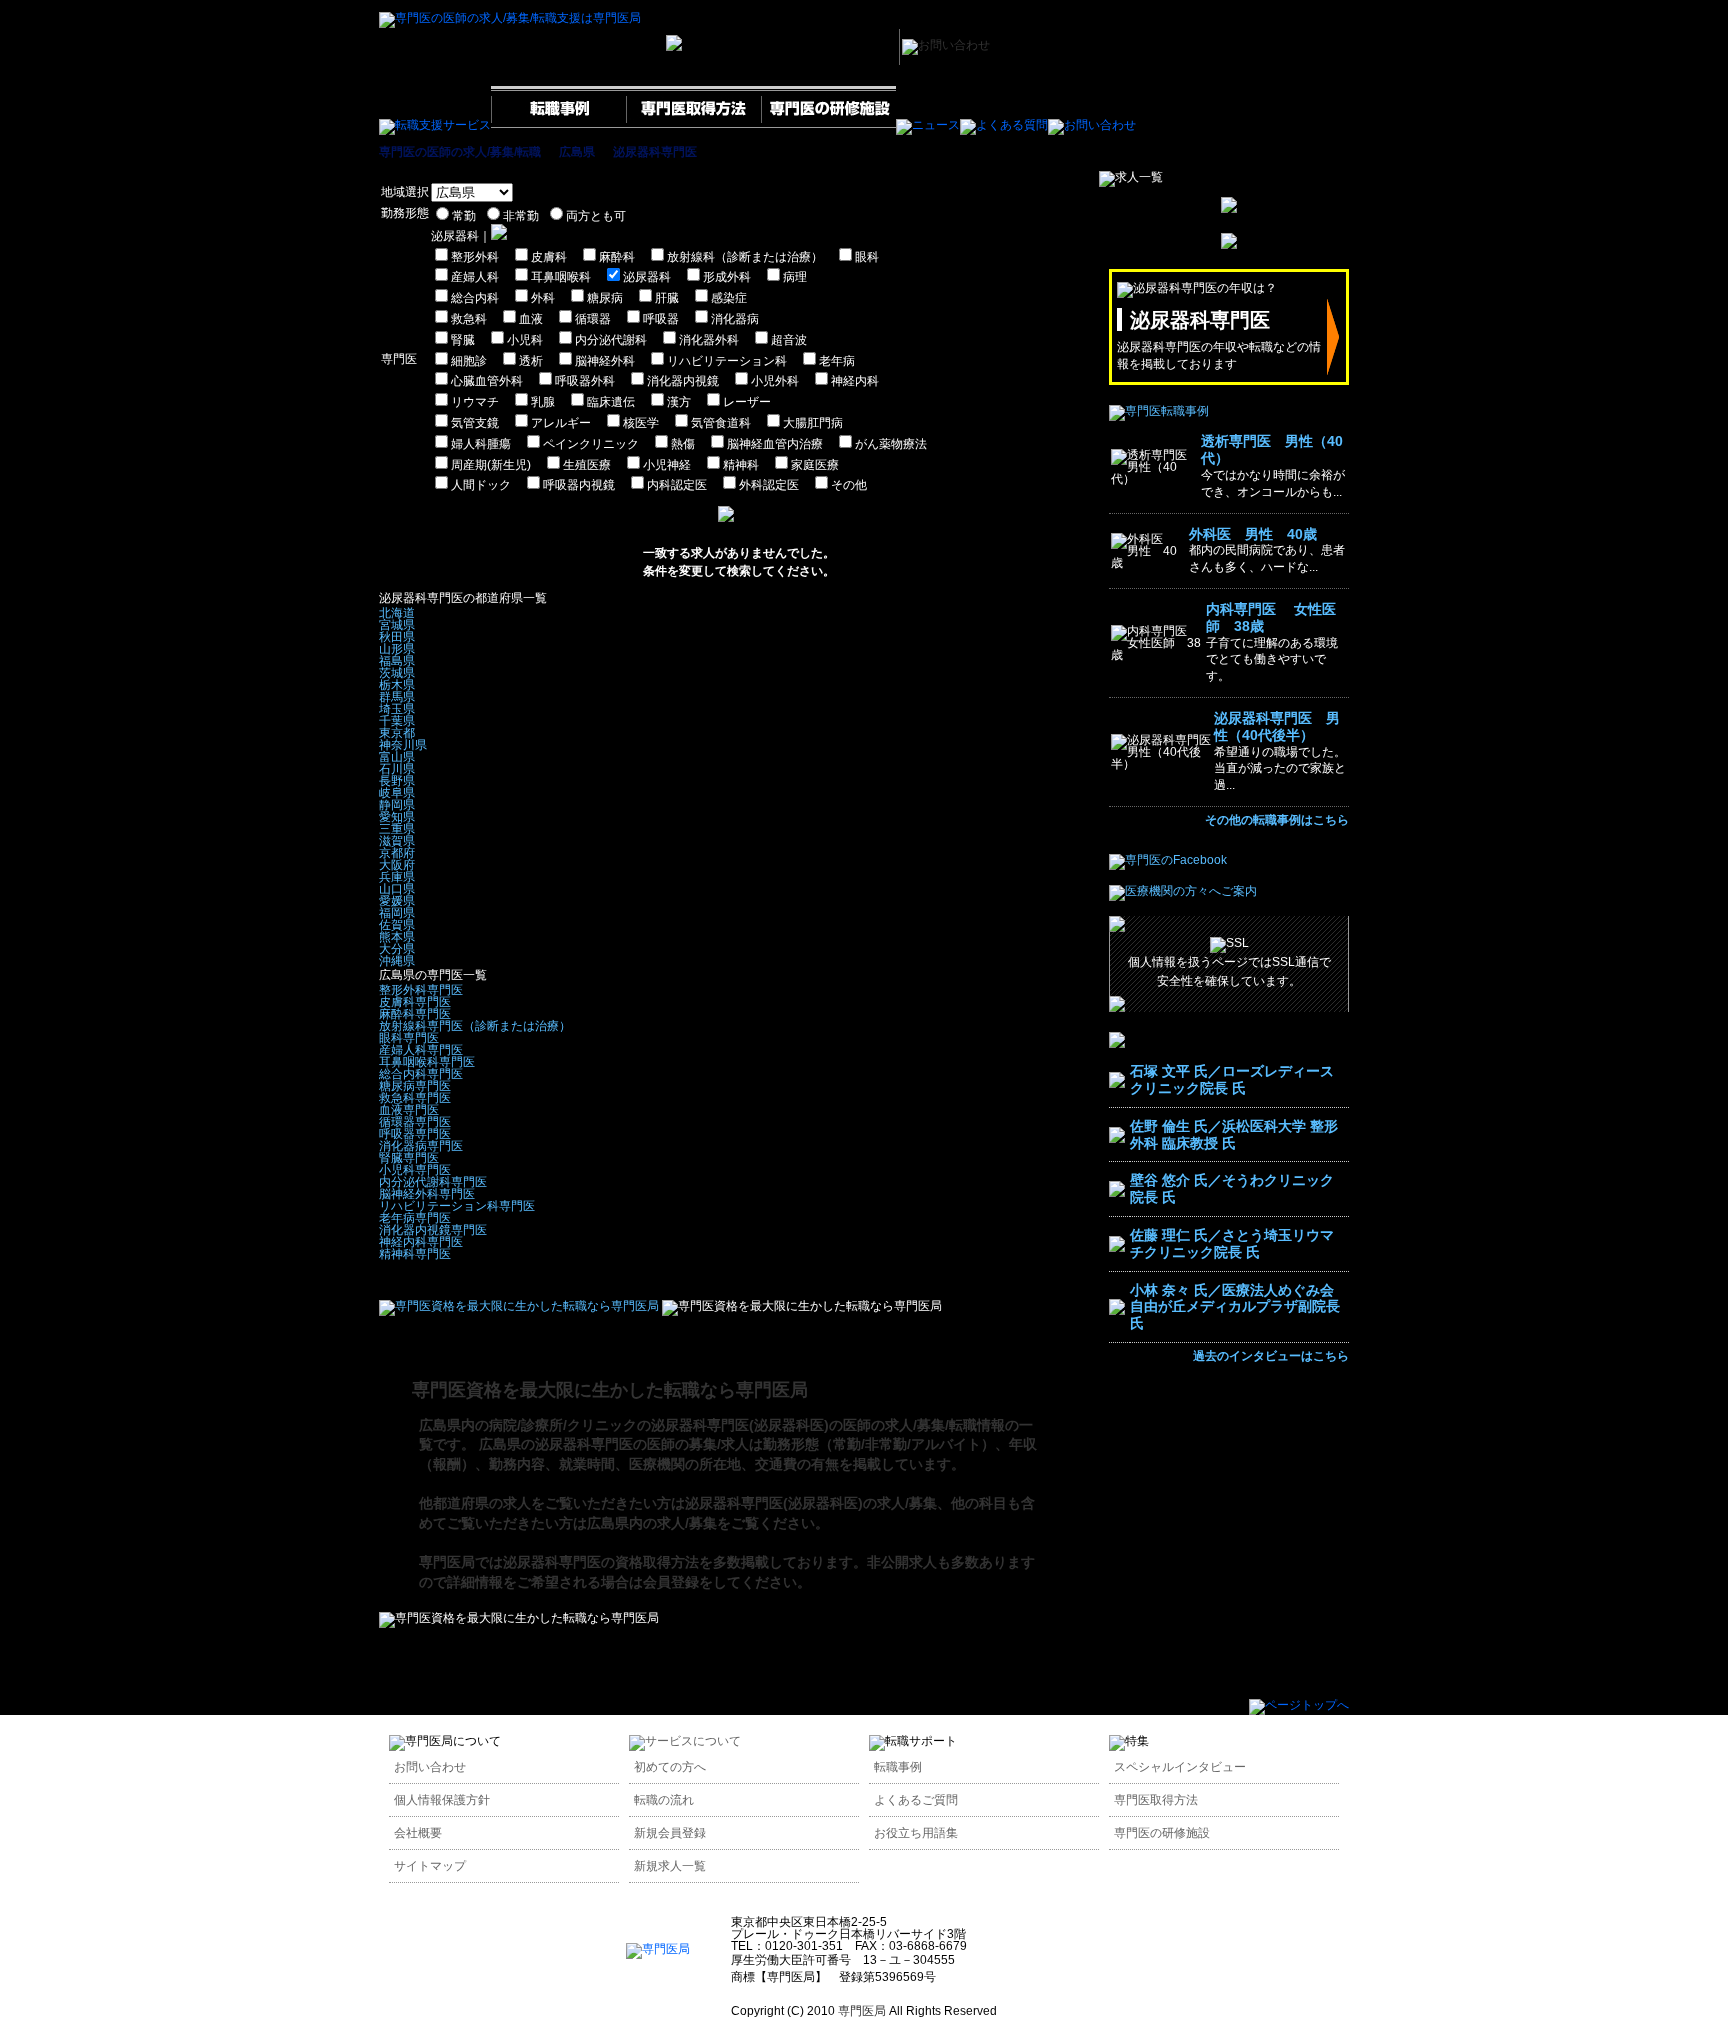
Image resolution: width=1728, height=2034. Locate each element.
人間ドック (481, 485)
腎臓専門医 (409, 1158)
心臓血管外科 (487, 381)
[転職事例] (558, 125)
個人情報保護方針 (442, 1800)
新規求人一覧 (670, 1866)
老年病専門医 (415, 1218)
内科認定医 (677, 485)
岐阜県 (397, 793)
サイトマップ (430, 1866)
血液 (531, 319)
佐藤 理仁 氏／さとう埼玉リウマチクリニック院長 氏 (1232, 1243)
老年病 (837, 361)
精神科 (741, 465)
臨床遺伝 (611, 402)
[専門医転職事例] (1159, 411)
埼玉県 (397, 709)
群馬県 (397, 697)
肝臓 (667, 298)
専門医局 (447, 1562)
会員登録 (671, 1582)
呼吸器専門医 (415, 1134)
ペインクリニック (591, 444)
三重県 (397, 829)
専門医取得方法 (1156, 1800)
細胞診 (469, 361)
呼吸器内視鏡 (579, 485)
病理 (795, 277)
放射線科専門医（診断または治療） (475, 1026)
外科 (543, 298)
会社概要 (418, 1833)
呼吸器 (661, 319)
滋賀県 (397, 841)
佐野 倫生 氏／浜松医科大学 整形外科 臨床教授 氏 (1234, 1134)
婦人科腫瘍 (481, 444)
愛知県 (397, 817)
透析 (531, 361)
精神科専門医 (415, 1254)
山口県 (397, 889)
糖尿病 (605, 298)
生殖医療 (587, 465)
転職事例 (898, 1767)
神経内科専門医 (421, 1242)
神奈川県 (403, 745)
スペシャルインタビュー (1180, 1767)
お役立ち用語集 (916, 1833)
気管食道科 (721, 423)
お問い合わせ (430, 1767)
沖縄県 (397, 961)
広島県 (577, 152)
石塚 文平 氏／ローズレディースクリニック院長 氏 (1232, 1079)
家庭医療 (815, 465)
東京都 (397, 733)
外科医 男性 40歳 (1253, 534)
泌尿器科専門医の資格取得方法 (601, 1562)
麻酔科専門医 (415, 1014)
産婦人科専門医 (421, 1050)
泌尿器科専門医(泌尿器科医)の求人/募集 (811, 1503)
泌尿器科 (647, 277)
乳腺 (543, 402)
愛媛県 (397, 901)
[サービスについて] (685, 1741)
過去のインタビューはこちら (1271, 1356)
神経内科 (855, 381)
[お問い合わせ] (1092, 125)
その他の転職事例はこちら (1277, 820)
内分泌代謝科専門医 (433, 1182)
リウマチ (475, 402)
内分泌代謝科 (611, 340)
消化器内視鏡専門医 (433, 1230)
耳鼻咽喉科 (561, 277)
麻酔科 (617, 257)
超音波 (789, 340)
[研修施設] (828, 125)
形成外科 (727, 277)
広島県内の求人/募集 (652, 1523)
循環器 (593, 319)
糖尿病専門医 (415, 1086)
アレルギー (561, 423)
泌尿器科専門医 (655, 152)
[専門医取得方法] (693, 125)
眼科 (867, 257)
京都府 (397, 853)
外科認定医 (769, 485)
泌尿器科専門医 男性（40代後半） (1277, 726)
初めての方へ (670, 1767)
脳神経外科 (605, 361)
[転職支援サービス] (435, 125)
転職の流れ (664, 1800)
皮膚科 (549, 257)
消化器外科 (709, 340)
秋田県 (397, 637)
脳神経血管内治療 (775, 444)
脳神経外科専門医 (427, 1194)
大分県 (397, 949)
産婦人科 (475, 277)
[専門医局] (658, 1949)
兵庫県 (397, 877)
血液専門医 (409, 1110)
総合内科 (475, 298)
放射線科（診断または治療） (745, 257)
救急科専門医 (415, 1098)
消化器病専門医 (421, 1146)
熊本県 (397, 937)
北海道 (397, 613)
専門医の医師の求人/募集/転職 (460, 152)
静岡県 (397, 805)
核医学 (641, 423)
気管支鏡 (475, 423)
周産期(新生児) (491, 465)
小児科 (525, 340)
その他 (849, 485)
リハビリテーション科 (727, 361)
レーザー (747, 402)
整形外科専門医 (421, 990)
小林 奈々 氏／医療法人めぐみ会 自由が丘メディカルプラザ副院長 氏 (1235, 1307)
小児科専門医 (415, 1170)
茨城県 (397, 673)
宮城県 (397, 625)
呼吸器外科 (585, 381)
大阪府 (397, 865)
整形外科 (475, 257)
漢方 (679, 402)
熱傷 (683, 444)
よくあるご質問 (916, 1800)
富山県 (397, 757)
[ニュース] (928, 125)
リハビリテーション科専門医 (457, 1206)
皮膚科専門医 (415, 1002)
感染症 (729, 298)
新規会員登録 (670, 1833)
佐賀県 (397, 925)
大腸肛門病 (813, 423)
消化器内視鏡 (683, 381)
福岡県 (397, 913)
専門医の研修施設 (1162, 1833)
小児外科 (775, 381)
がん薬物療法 (891, 444)
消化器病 (735, 319)
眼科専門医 (409, 1038)
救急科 (469, 319)
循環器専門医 (415, 1122)
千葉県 (397, 721)
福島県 (397, 661)
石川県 (397, 769)
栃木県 (397, 685)
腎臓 (463, 340)
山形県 (397, 649)
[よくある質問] (1004, 125)
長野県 (397, 781)
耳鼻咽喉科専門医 (427, 1062)
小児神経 (667, 465)
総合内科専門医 (421, 1074)
